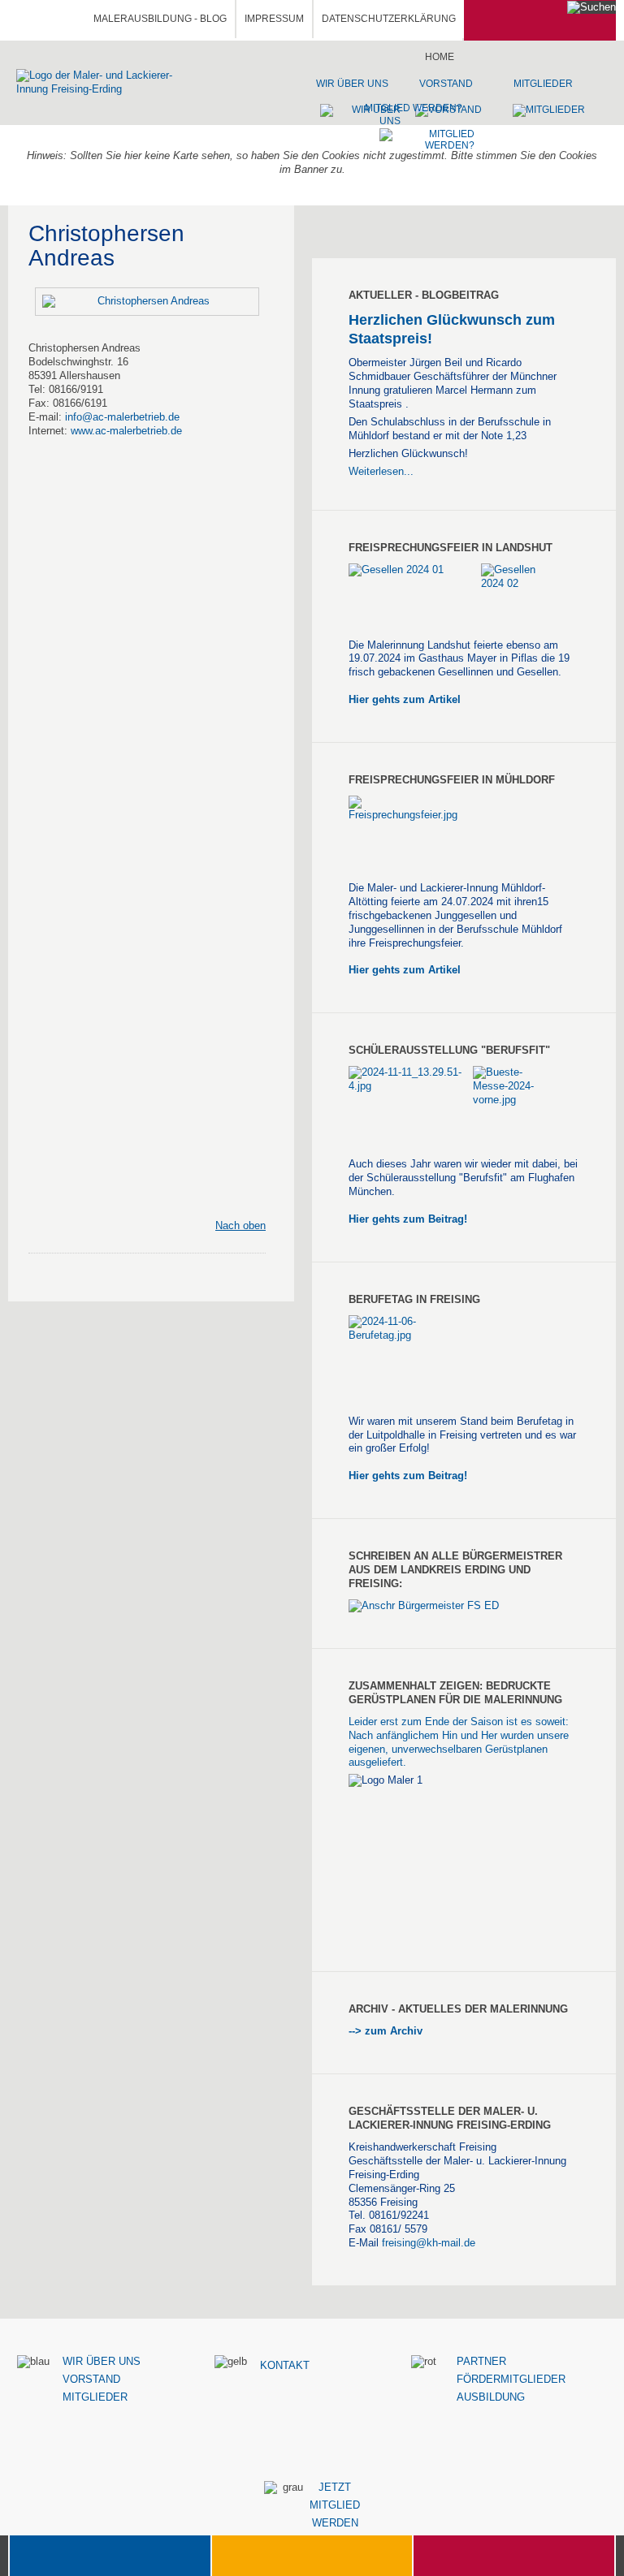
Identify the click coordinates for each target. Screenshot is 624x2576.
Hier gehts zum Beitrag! (408, 1219)
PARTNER (481, 2361)
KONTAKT (285, 2365)
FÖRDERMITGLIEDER (511, 2379)
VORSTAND (91, 2379)
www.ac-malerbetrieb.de (126, 431)
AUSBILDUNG (491, 2397)
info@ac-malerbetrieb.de (122, 417)
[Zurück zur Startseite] (109, 82)
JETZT (335, 2487)
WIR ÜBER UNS (102, 2361)
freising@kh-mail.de (429, 2243)
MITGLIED (335, 2505)
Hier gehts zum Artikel (405, 699)
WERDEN (335, 2523)
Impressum (274, 19)
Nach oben (240, 1225)
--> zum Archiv (387, 2031)
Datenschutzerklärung (389, 19)
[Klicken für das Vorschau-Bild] (147, 301)
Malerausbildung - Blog (160, 19)
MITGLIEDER (95, 2397)
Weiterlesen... (381, 471)
